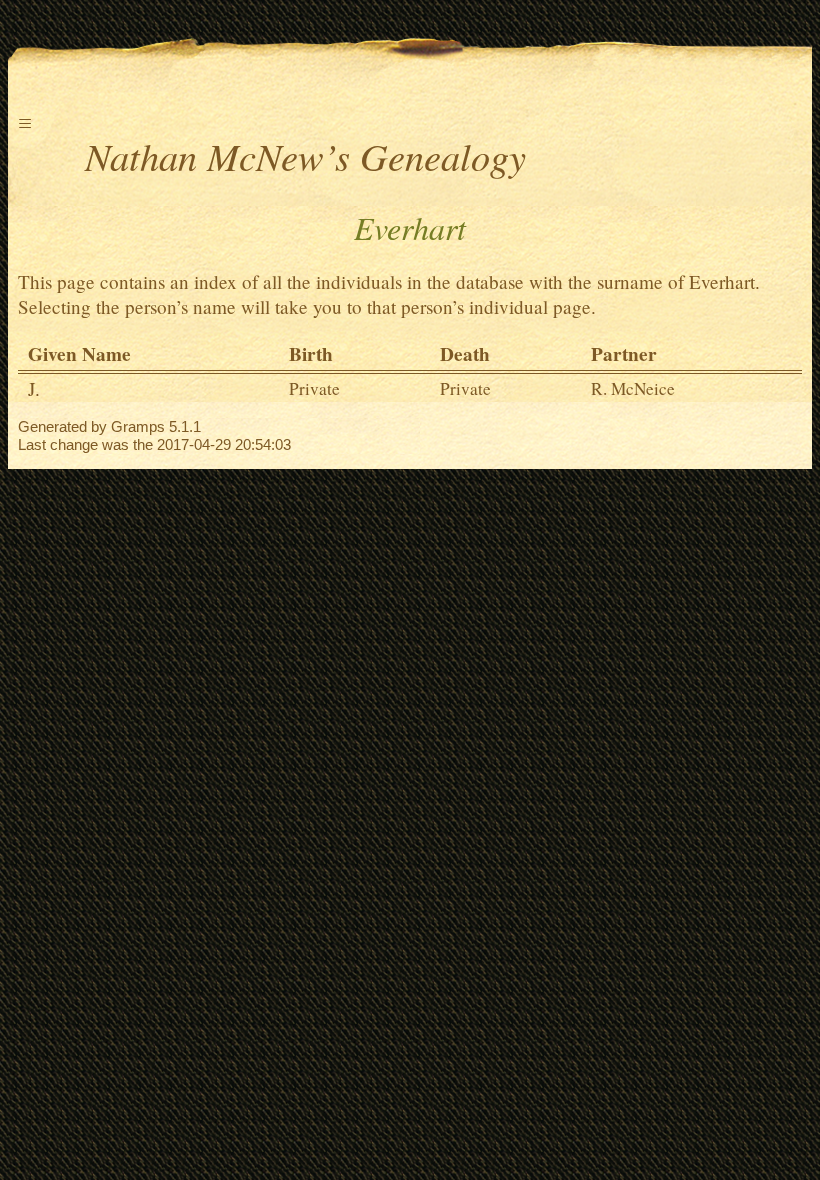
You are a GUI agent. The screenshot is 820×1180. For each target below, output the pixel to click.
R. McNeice (633, 388)
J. (34, 388)
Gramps (138, 426)
